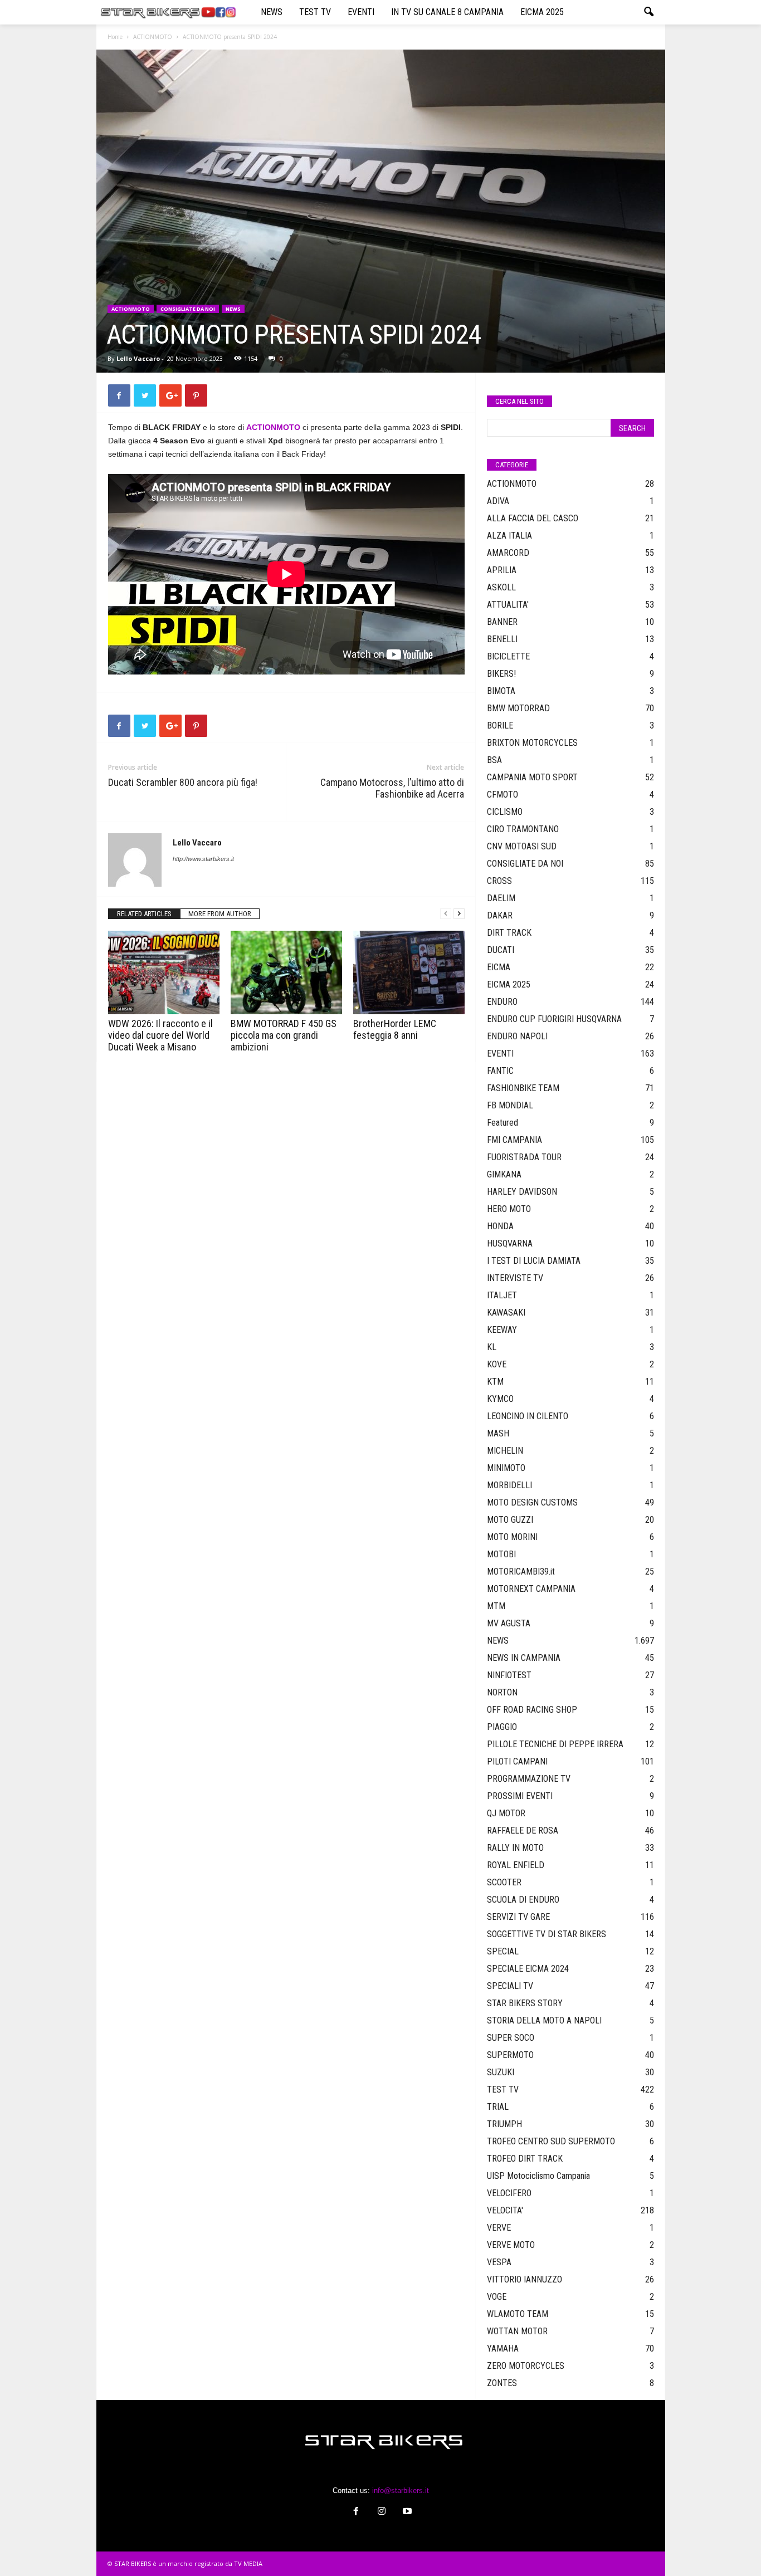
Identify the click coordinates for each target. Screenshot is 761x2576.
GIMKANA (504, 1174)
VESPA (499, 2262)
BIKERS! (501, 674)
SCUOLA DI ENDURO (523, 1900)
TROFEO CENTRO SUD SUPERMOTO (551, 2141)
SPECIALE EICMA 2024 (528, 1969)
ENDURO (502, 1002)
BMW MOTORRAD (518, 708)
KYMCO (500, 1399)
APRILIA (502, 570)
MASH (498, 1433)
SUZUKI (501, 2072)
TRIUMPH (504, 2124)
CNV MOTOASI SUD (522, 846)
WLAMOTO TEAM (518, 2314)
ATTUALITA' (508, 605)
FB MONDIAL (510, 1105)
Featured (503, 1123)
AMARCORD (508, 553)
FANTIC (500, 1071)
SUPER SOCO (511, 2038)
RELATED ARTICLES (144, 914)
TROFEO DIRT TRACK (525, 2159)
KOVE (497, 1364)
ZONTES (502, 2383)
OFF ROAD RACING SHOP (532, 1710)
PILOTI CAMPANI (517, 1761)
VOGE (497, 2297)
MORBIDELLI (509, 1485)
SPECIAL (503, 1951)
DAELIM (501, 898)
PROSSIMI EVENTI (520, 1796)
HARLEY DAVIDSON (522, 1192)
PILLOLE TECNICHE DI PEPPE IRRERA (555, 1744)
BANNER (502, 622)
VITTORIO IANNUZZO (525, 2279)
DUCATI (501, 950)
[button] (648, 12)
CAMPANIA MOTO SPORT (532, 777)
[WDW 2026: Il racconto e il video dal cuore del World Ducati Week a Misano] (164, 972)
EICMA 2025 (542, 12)
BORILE (500, 725)
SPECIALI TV (510, 1986)
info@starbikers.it (401, 2491)
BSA (494, 760)
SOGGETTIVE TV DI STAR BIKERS (547, 1934)
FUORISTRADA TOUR (524, 1157)
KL (492, 1347)
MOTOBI (501, 1554)
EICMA (499, 967)
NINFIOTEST (509, 1675)
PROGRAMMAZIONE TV (529, 1779)
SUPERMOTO (510, 2055)
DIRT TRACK (509, 933)
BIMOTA (501, 691)
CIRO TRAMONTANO (523, 829)
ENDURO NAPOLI (517, 1036)
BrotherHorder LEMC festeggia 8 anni (395, 1029)
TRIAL (498, 2107)
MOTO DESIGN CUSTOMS (532, 1502)
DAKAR (500, 915)
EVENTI (361, 12)
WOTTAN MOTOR (517, 2331)
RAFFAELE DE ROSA (523, 1830)
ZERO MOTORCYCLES (526, 2366)
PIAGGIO (502, 1727)
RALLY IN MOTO (515, 1848)
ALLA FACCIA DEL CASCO (533, 518)
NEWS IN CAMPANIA (524, 1658)
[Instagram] (382, 2512)
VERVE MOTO (511, 2245)
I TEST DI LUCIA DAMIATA (534, 1261)
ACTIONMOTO (153, 37)
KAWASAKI (506, 1313)
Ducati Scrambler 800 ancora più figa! (183, 782)
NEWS (272, 12)
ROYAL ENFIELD (516, 1865)
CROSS (499, 881)
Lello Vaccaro (138, 358)
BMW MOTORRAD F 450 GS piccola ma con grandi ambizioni (284, 1035)
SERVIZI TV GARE (518, 1917)
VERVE (499, 2228)
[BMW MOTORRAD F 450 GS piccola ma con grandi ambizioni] (286, 972)
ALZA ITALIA (509, 536)
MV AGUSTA (509, 1623)
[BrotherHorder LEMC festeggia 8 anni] (409, 972)
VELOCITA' (505, 2210)
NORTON (502, 1692)
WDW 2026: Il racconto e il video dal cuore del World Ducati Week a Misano (160, 1035)
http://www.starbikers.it (203, 859)
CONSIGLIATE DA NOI (188, 309)
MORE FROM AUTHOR (220, 914)
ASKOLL (501, 587)
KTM (495, 1382)
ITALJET (502, 1295)
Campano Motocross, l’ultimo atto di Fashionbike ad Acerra (392, 788)
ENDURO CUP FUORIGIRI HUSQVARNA (554, 1019)
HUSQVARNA (510, 1243)
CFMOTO (503, 795)
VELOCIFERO (509, 2193)
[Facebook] (356, 2512)
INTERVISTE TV (515, 1278)
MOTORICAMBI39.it (521, 1571)
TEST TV (315, 12)
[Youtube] (406, 2512)
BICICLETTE (508, 656)
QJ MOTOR (506, 1813)
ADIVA (498, 501)
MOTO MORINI (512, 1537)
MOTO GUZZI (510, 1520)
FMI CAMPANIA (514, 1140)
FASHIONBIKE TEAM (523, 1088)
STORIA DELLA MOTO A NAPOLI (544, 2020)
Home (115, 37)
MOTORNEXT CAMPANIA (531, 1589)
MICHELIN (505, 1451)
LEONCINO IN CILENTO (528, 1416)
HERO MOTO (509, 1209)
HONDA (500, 1226)
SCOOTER (504, 1882)
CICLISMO (505, 812)
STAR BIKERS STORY (525, 2003)
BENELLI (502, 639)
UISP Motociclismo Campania (538, 2176)
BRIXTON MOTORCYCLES (532, 743)
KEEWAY (502, 1330)
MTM (496, 1606)
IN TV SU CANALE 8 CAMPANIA (447, 12)
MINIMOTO (506, 1468)
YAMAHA (503, 2348)
